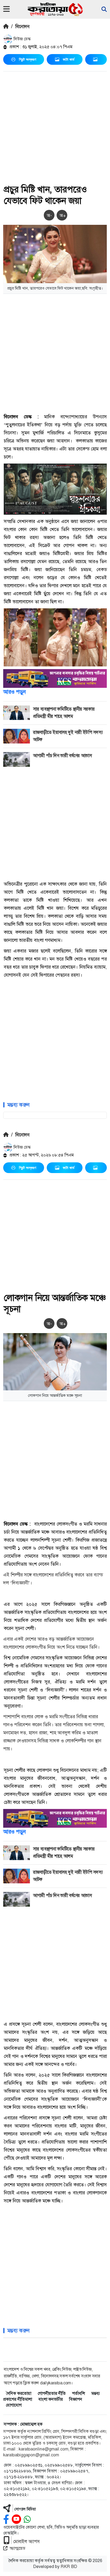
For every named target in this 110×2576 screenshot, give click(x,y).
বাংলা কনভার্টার (51, 2399)
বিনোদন (22, 26)
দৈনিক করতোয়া (19, 2393)
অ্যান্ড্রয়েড (17, 2548)
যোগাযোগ (14, 2405)
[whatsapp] (27, 2519)
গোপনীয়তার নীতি (52, 2393)
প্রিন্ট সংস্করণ (27, 59)
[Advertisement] (55, 129)
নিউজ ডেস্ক (22, 39)
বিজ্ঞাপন (76, 2399)
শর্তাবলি (78, 2393)
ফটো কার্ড (69, 59)
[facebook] (6, 2519)
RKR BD (69, 2566)
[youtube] (16, 2519)
